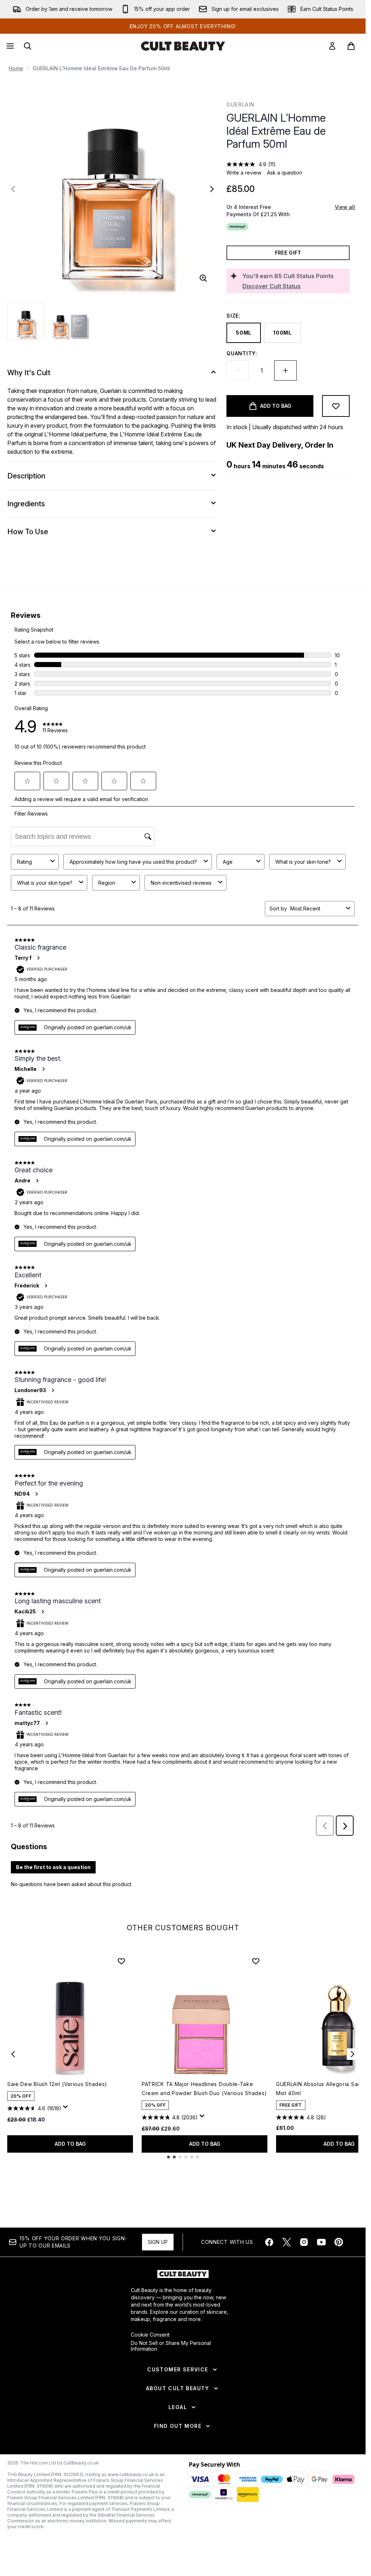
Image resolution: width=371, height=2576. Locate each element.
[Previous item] (13, 2054)
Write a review (244, 173)
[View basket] (351, 46)
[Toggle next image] (212, 189)
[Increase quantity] (285, 370)
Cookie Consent (150, 2335)
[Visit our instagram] (304, 2242)
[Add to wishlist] (336, 406)
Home (16, 68)
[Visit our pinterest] (339, 2242)
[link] (332, 46)
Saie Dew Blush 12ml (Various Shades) (57, 2084)
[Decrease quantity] (238, 370)
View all (345, 207)
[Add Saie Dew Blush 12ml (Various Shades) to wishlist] (121, 1961)
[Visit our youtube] (321, 2242)
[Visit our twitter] (287, 2242)
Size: (234, 316)
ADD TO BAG (70, 2144)
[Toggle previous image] (13, 189)
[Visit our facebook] (269, 2242)
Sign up (158, 2242)
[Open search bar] (28, 46)
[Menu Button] (9, 46)
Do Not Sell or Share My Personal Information (171, 2346)
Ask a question (285, 173)
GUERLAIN (240, 104)
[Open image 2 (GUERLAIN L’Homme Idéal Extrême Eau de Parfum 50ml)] (71, 321)
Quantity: (242, 353)
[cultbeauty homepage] (183, 46)
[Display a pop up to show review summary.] (67, 2109)
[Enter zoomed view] (203, 278)
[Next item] (353, 2054)
